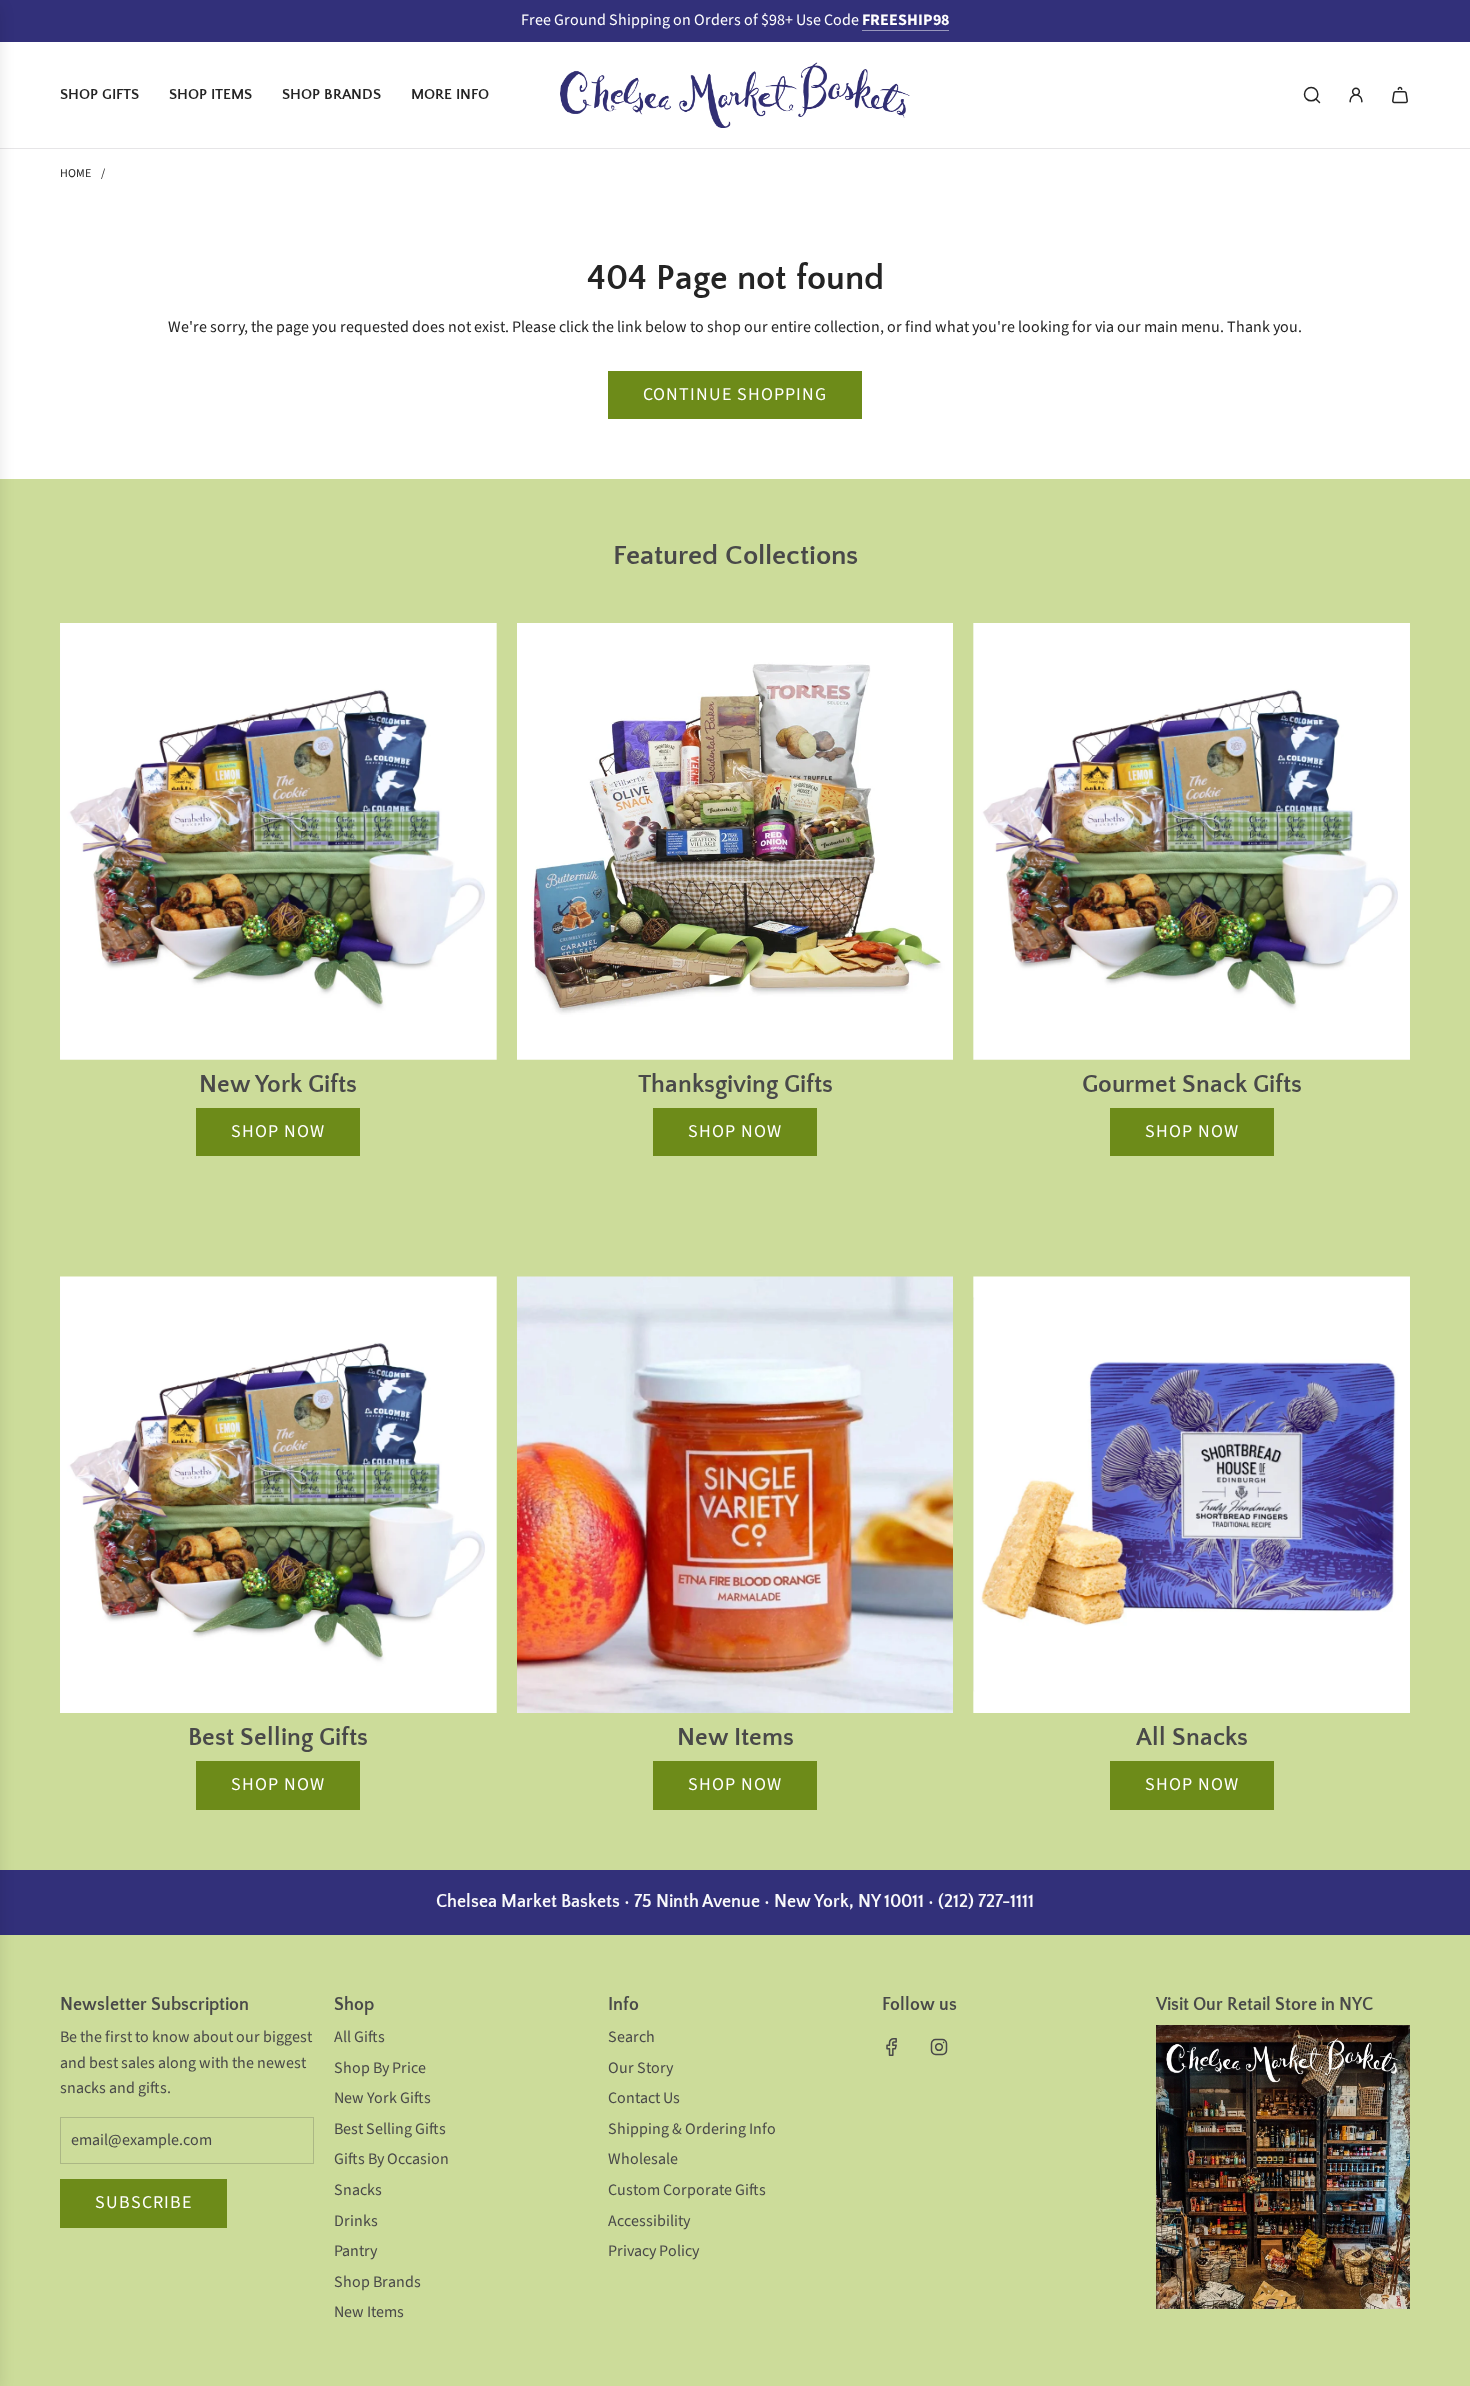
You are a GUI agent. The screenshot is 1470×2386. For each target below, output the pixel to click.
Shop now (278, 1131)
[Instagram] (939, 2047)
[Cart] (1400, 95)
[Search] (1312, 95)
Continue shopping (735, 394)
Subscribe (143, 2202)
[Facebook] (892, 2047)
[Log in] (1356, 95)
